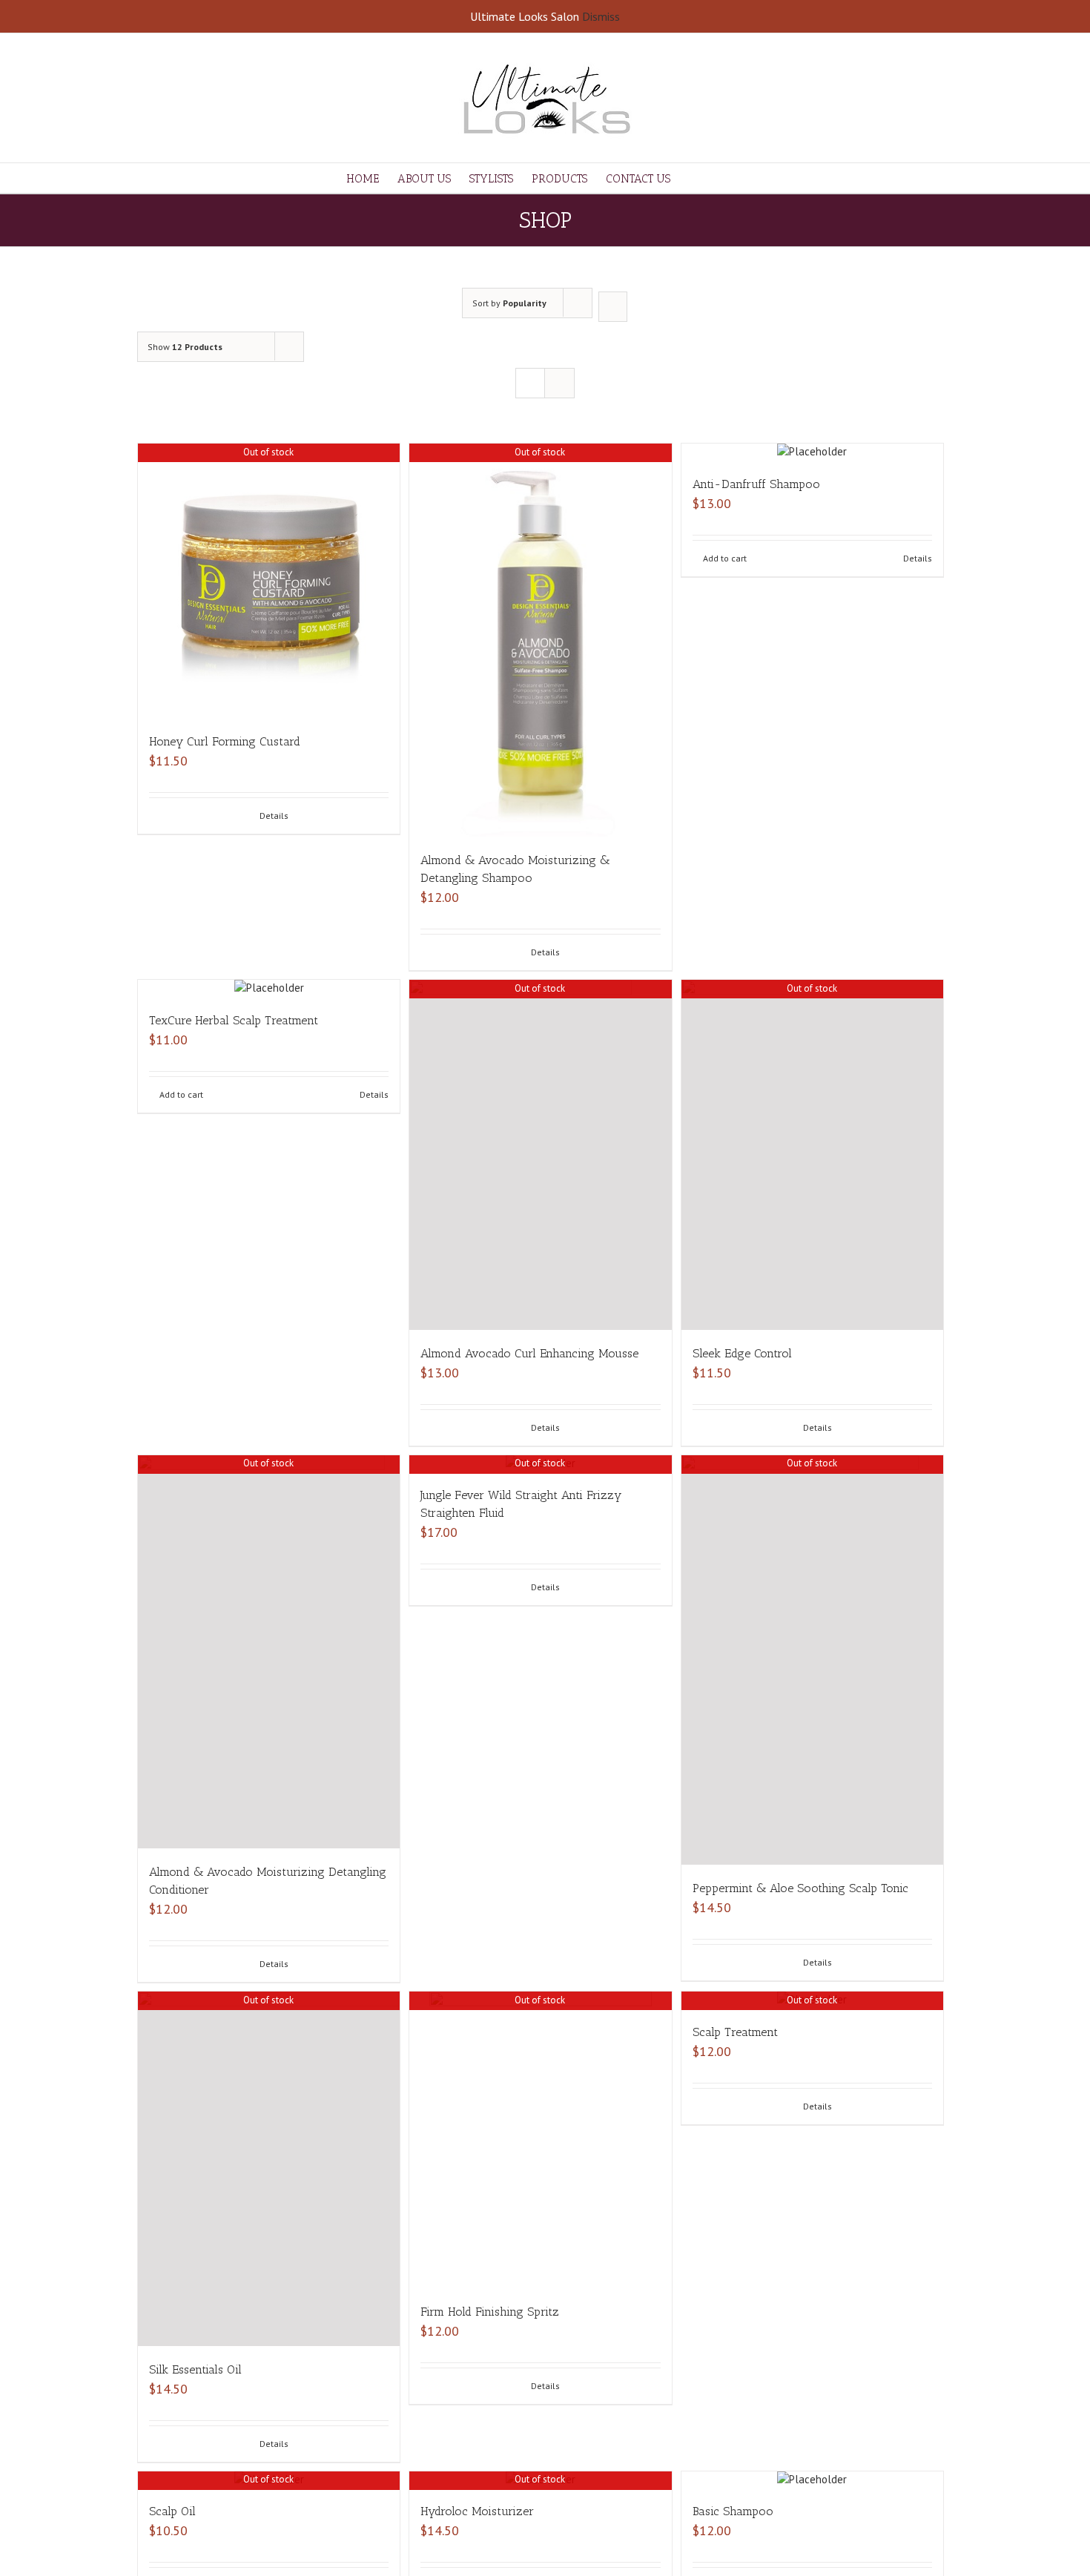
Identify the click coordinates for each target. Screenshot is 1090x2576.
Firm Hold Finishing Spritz (490, 2312)
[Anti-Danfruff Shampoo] (812, 452)
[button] (721, 178)
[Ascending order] (613, 307)
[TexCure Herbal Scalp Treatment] (269, 988)
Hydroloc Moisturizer (477, 2511)
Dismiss (601, 16)
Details (274, 816)
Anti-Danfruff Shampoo (756, 484)
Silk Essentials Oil (195, 2369)
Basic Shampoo (733, 2511)
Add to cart (725, 558)
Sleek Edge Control (742, 1353)
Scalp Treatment (735, 2032)
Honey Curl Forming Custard (225, 741)
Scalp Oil (172, 2511)
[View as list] (559, 383)
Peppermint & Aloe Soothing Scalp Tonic (800, 1888)
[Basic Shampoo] (812, 2480)
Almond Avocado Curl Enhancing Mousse (529, 1353)
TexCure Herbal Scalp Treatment (234, 1020)
